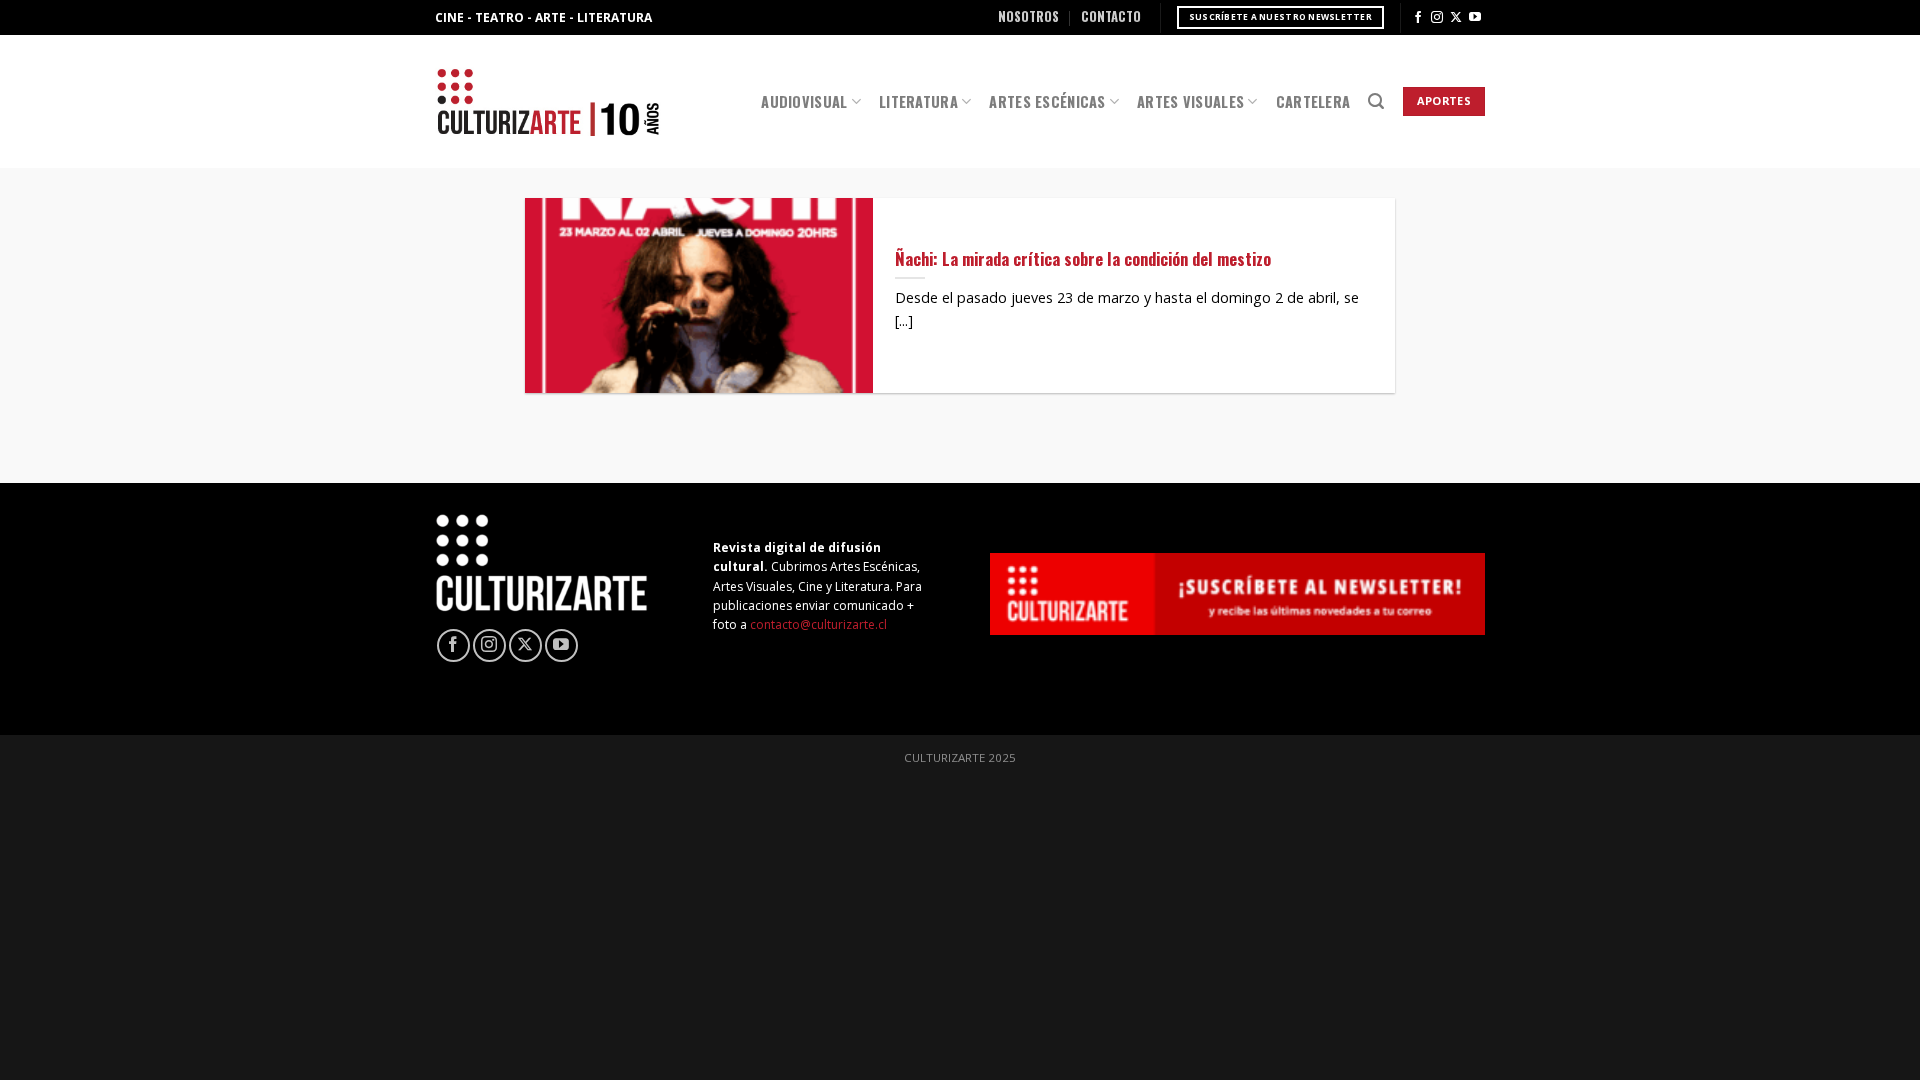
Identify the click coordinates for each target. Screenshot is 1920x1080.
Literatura (918, 101)
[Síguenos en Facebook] (1418, 18)
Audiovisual (804, 101)
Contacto (1111, 16)
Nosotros (1028, 16)
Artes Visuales (1190, 101)
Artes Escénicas (1047, 101)
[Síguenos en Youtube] (1475, 18)
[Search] (1376, 101)
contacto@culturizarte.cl (818, 624)
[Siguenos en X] (1456, 18)
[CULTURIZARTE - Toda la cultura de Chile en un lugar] (548, 101)
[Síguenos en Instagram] (1437, 18)
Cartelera (1313, 101)
